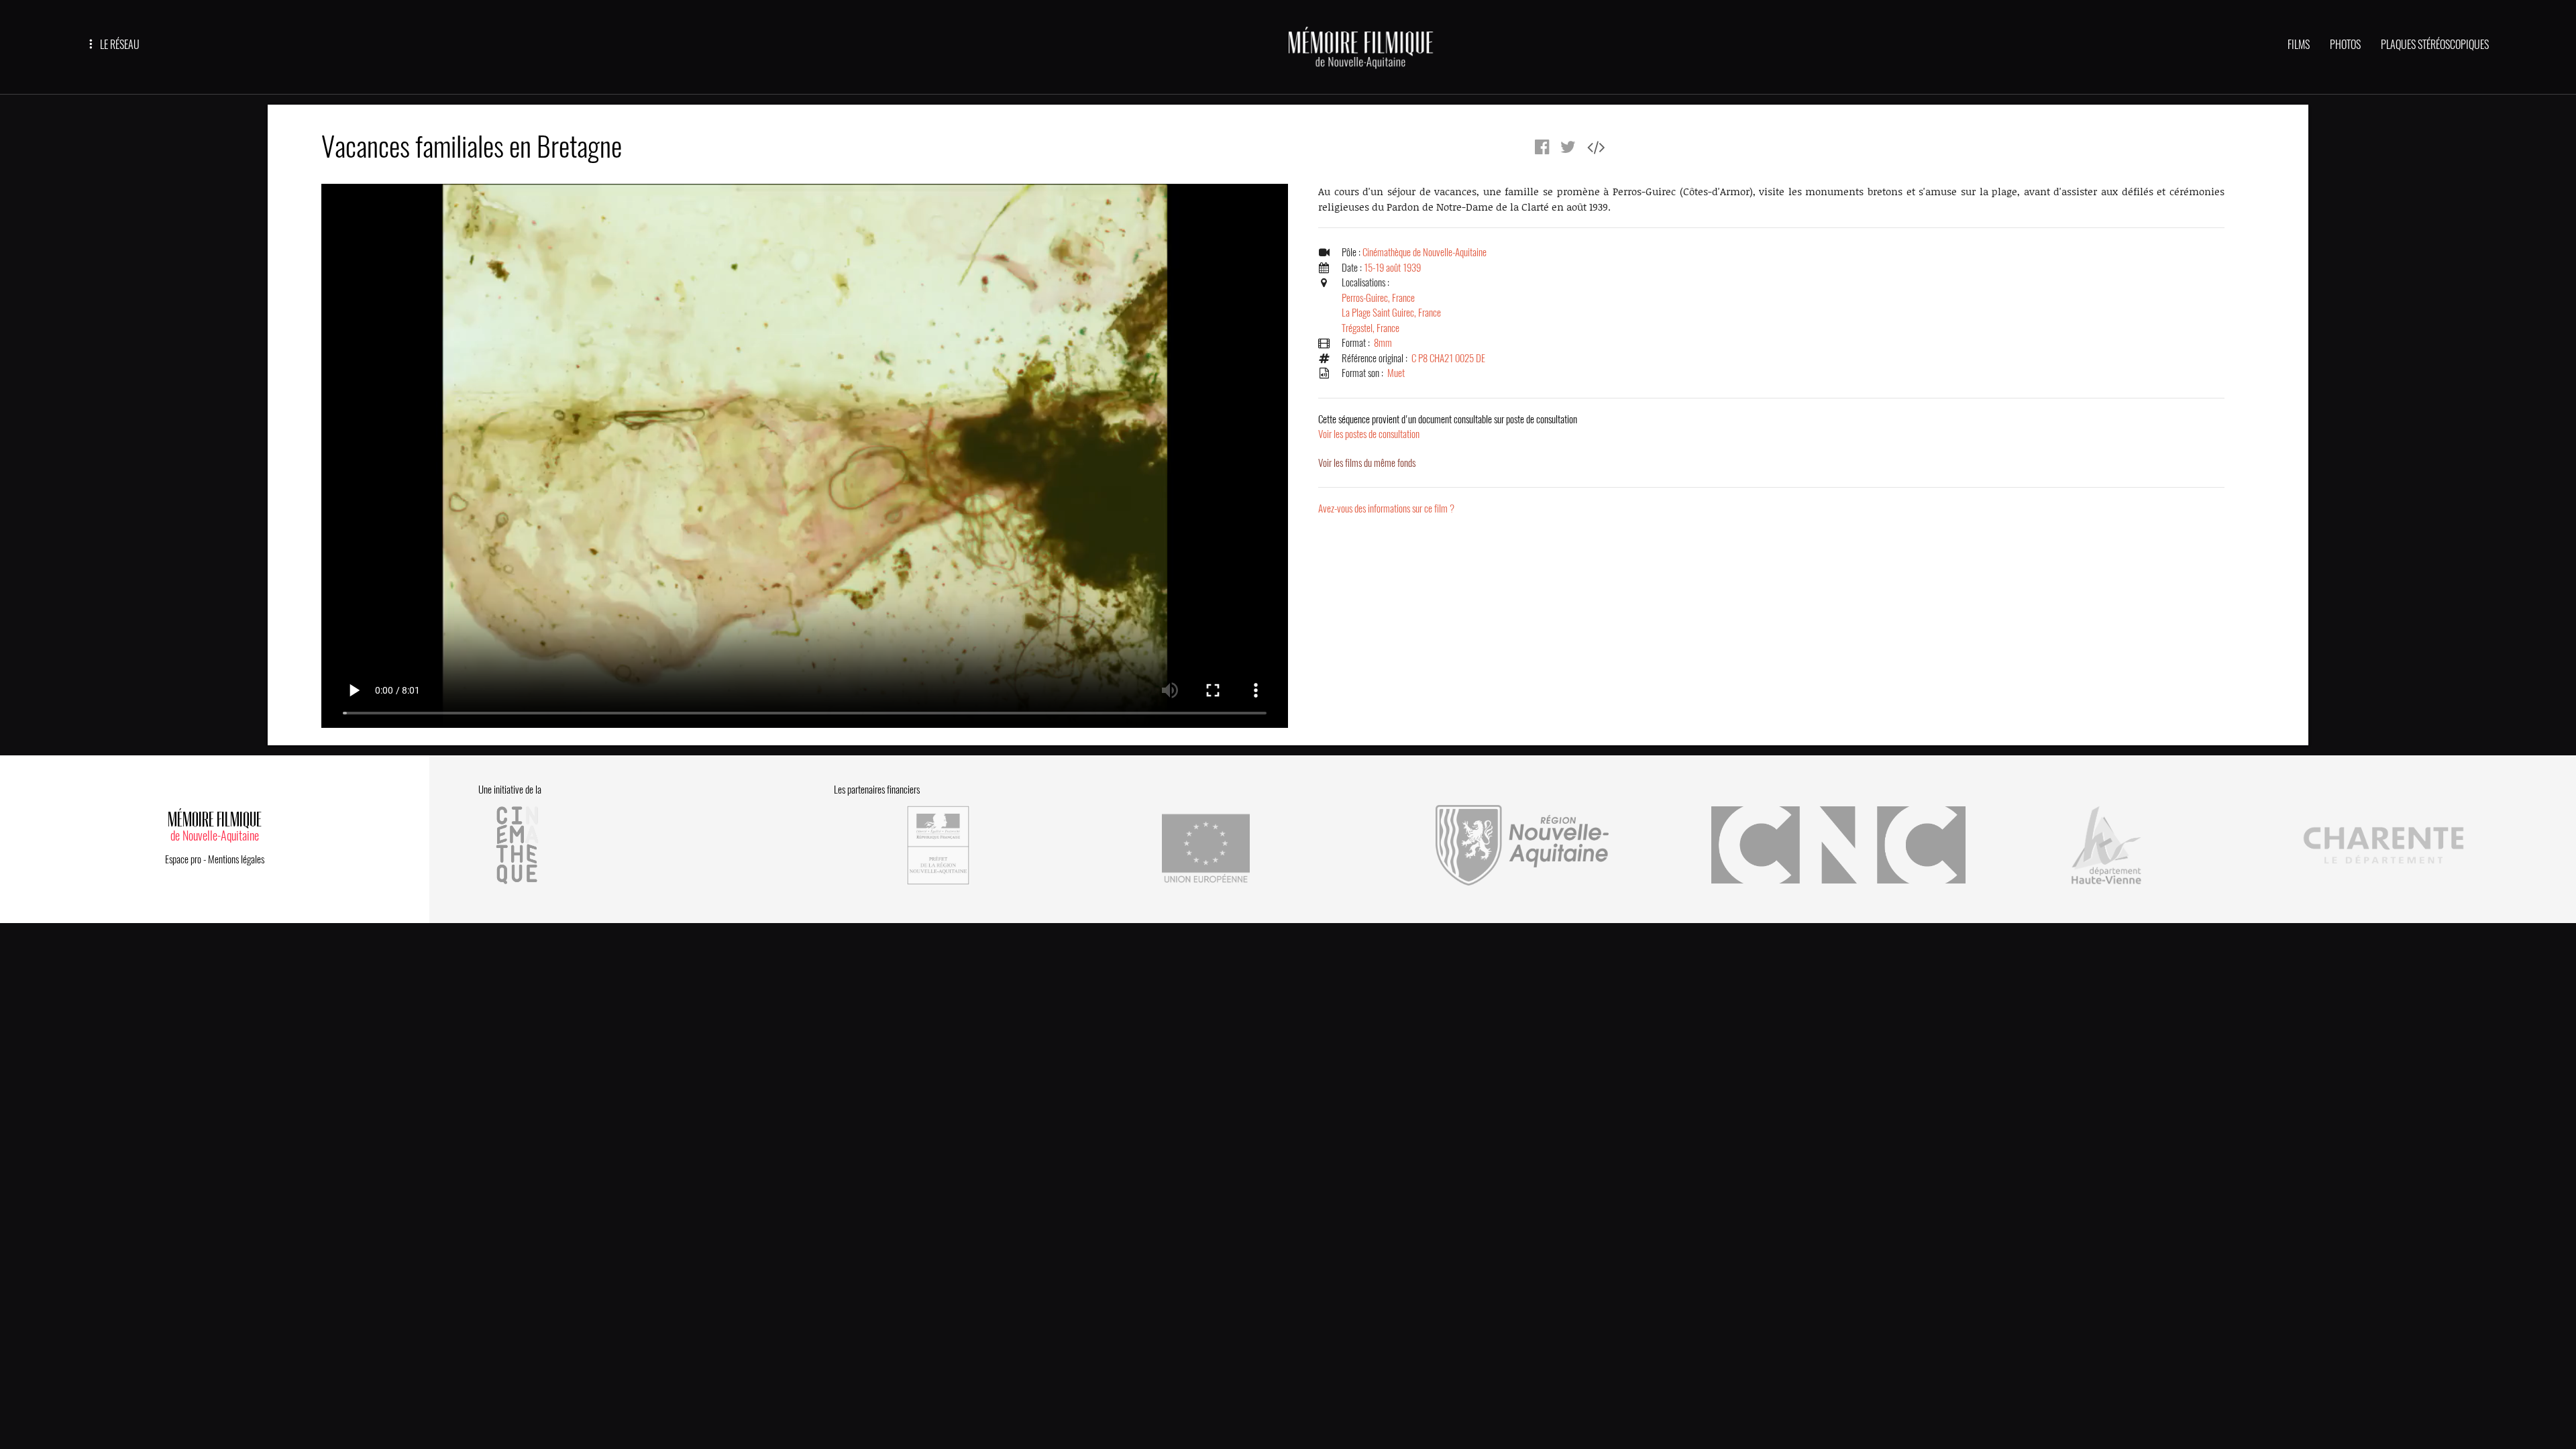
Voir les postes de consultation (1448, 427)
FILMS (2299, 45)
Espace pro (183, 859)
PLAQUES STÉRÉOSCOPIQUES (2435, 45)
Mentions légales (236, 859)
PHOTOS (2345, 45)
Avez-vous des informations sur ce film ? (1386, 508)
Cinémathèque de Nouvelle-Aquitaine (1425, 252)
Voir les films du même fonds (1367, 463)
